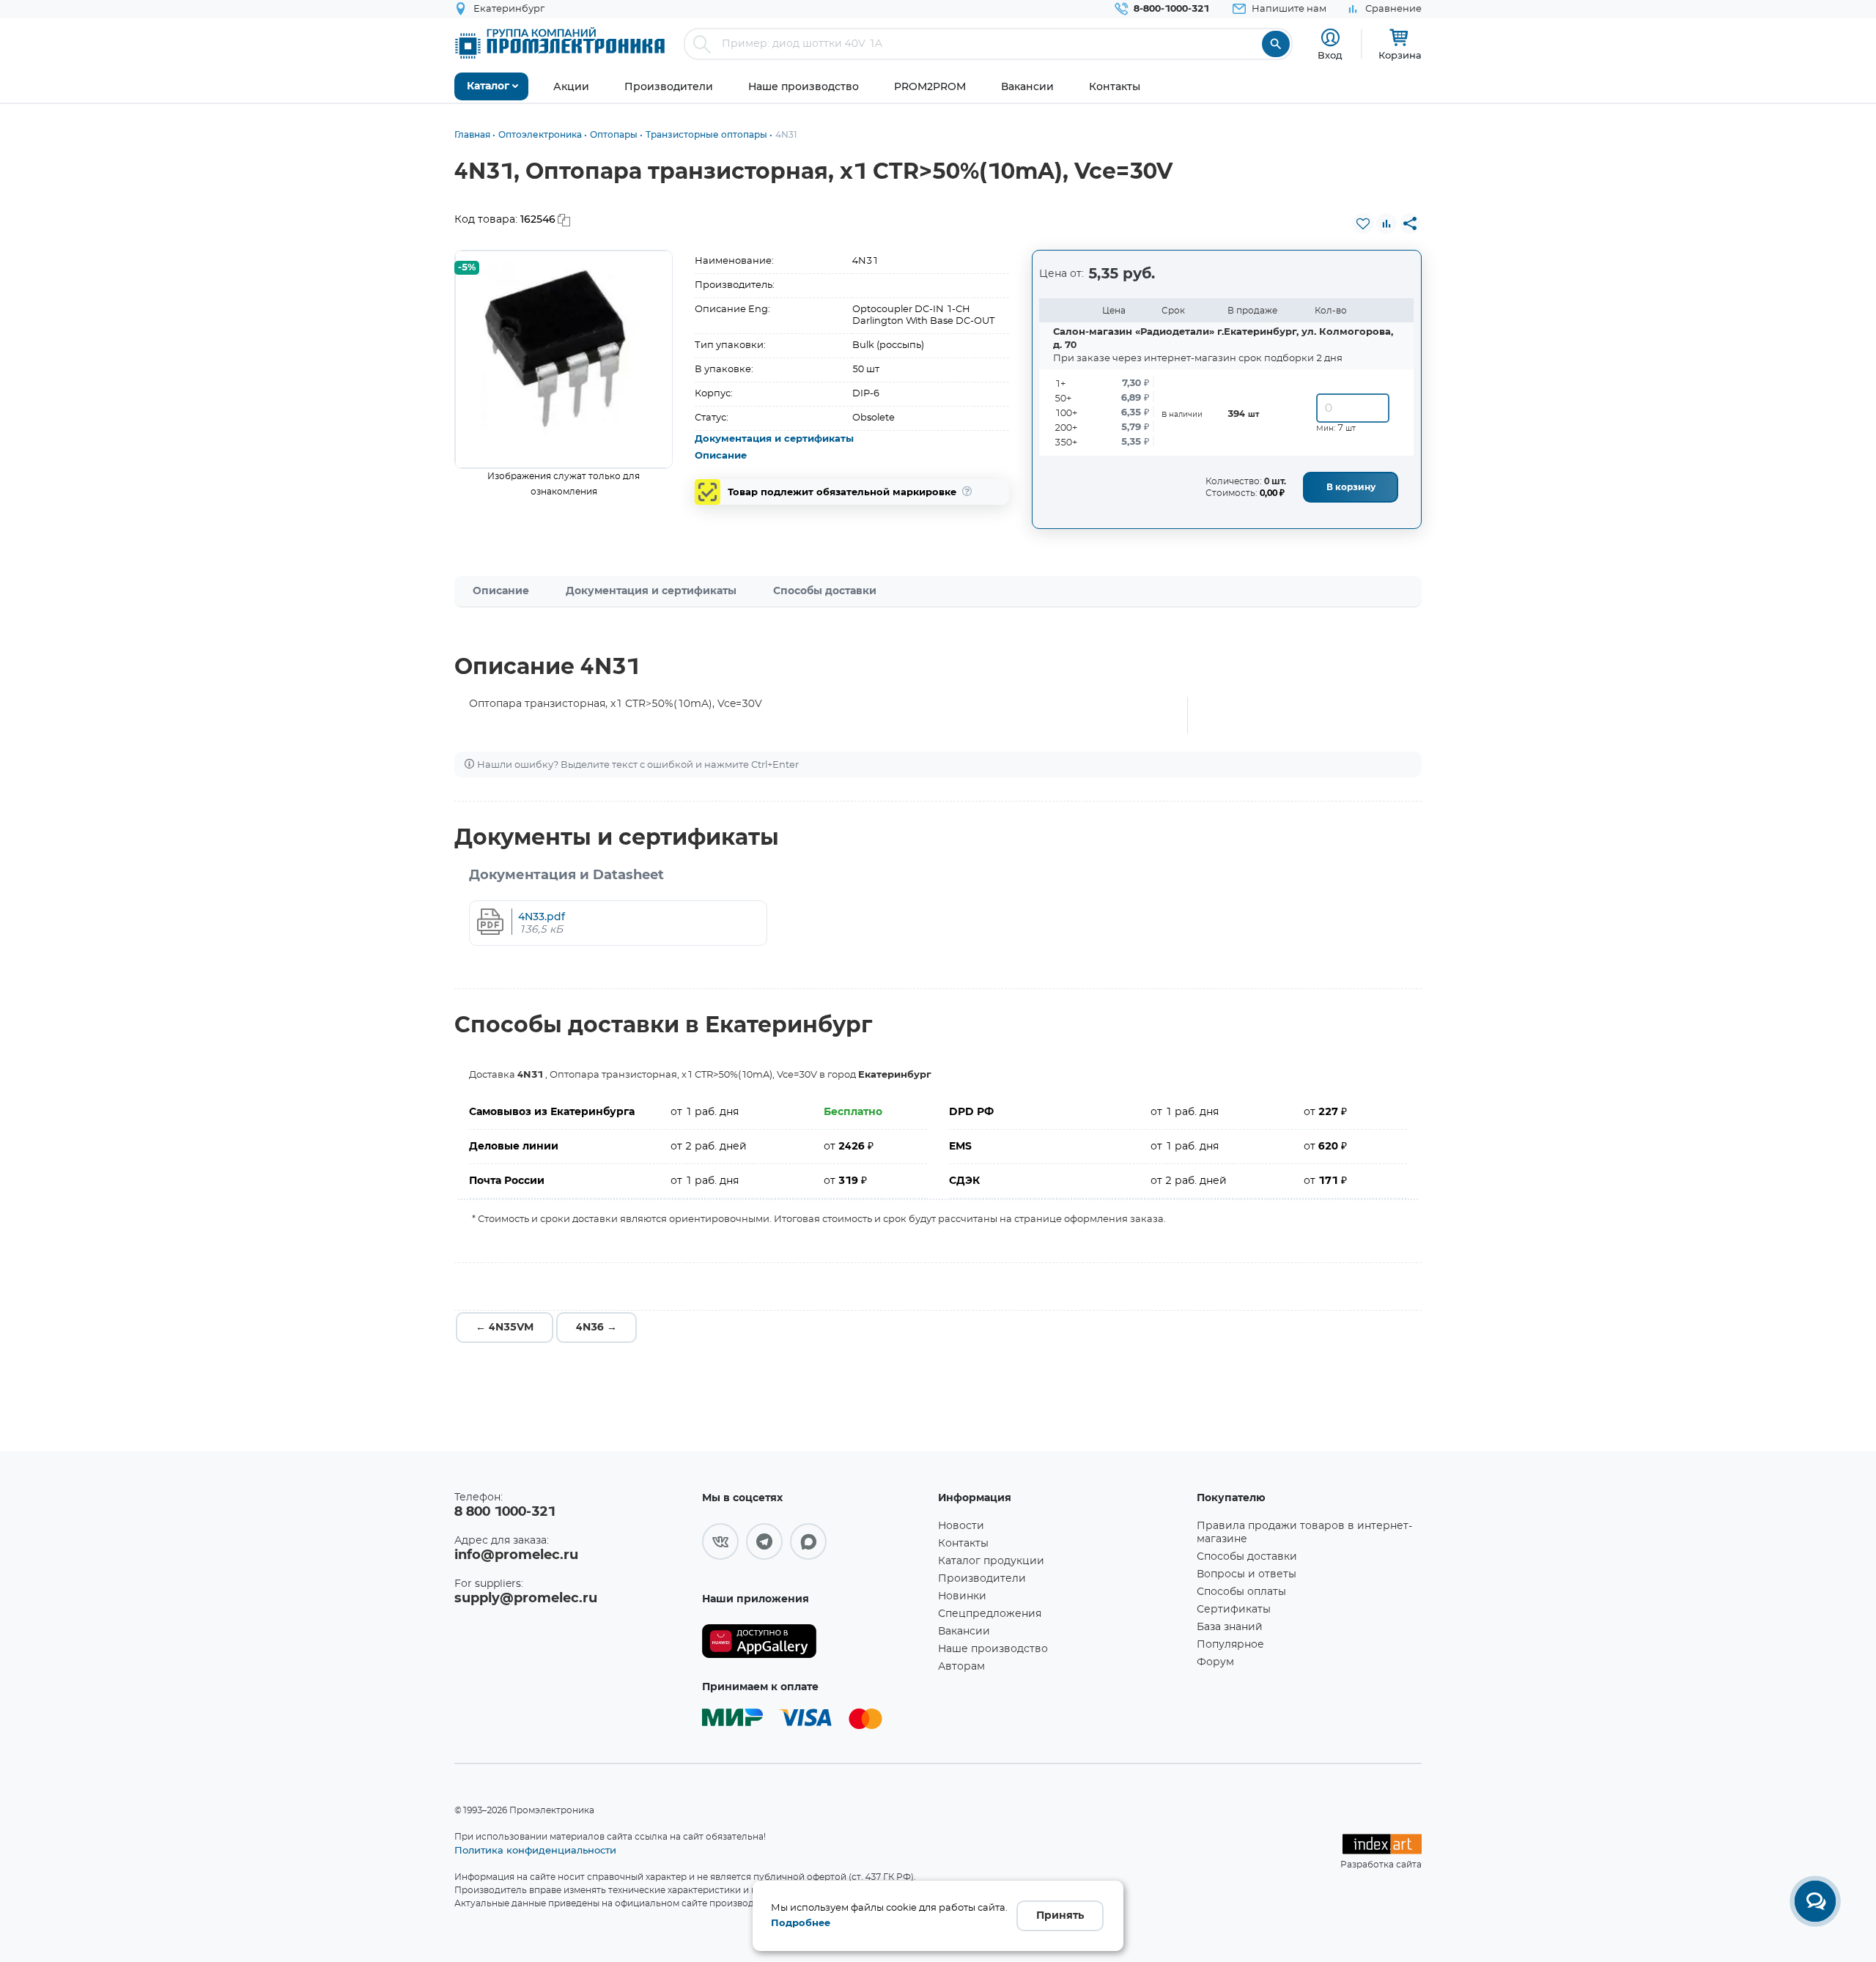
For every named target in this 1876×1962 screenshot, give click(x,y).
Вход (1330, 55)
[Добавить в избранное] (1363, 223)
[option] (564, 359)
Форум (1215, 1662)
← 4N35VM (505, 1328)
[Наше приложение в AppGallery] (815, 1641)
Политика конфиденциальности (535, 1850)
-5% (467, 268)
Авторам (961, 1667)
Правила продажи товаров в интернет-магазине (1304, 1533)
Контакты (963, 1544)
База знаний (1230, 1627)
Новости (961, 1526)
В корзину (1351, 487)
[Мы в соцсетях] (720, 1541)
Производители (982, 1579)
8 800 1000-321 (505, 1512)
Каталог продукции (991, 1561)
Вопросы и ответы (1247, 1574)
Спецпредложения (990, 1614)
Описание (721, 456)
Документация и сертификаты (774, 439)
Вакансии (964, 1632)
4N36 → (597, 1328)
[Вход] (1330, 38)
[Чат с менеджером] (1815, 1901)
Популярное (1230, 1645)
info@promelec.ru (516, 1555)
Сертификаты (1234, 1610)
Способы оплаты (1241, 1592)
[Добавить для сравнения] (1386, 223)
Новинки (962, 1596)
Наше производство (993, 1649)
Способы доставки (825, 591)
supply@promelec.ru (526, 1599)
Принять (1060, 1916)
